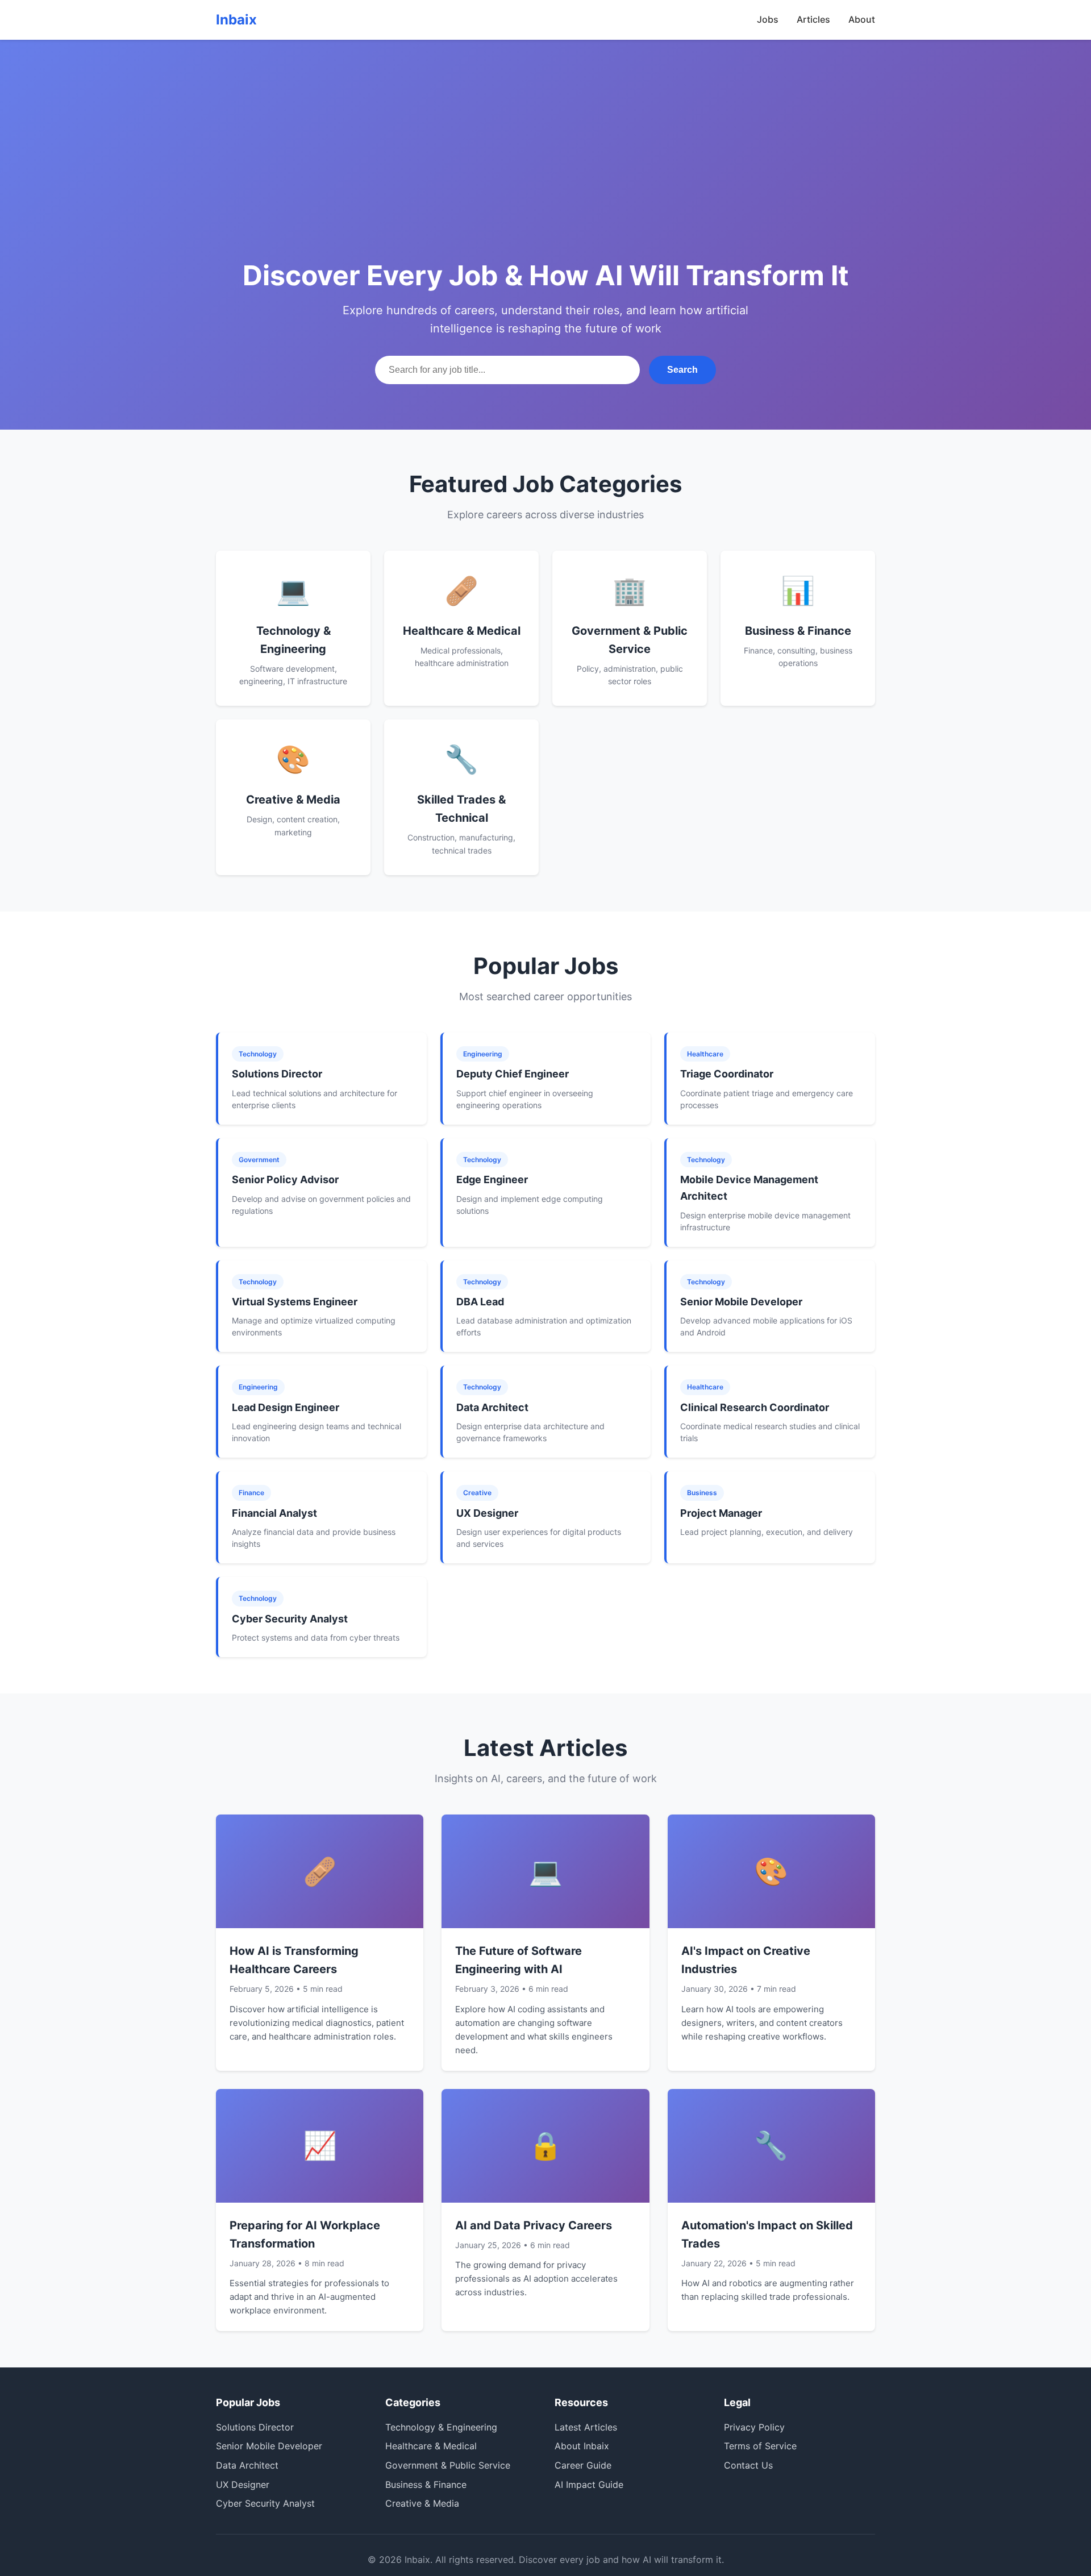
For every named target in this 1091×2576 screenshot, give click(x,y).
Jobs (768, 19)
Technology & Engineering (441, 2427)
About (862, 19)
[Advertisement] (545, 170)
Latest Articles (586, 2427)
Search (682, 370)
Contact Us (748, 2465)
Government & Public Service (448, 2465)
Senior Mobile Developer (269, 2446)
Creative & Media (422, 2503)
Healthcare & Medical (431, 2446)
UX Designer (243, 2485)
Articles (813, 19)
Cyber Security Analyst (265, 2503)
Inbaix (236, 20)
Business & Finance (426, 2485)
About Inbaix (582, 2446)
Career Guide (583, 2465)
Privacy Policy (754, 2427)
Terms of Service (760, 2446)
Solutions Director (255, 2427)
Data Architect (247, 2465)
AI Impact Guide (589, 2485)
